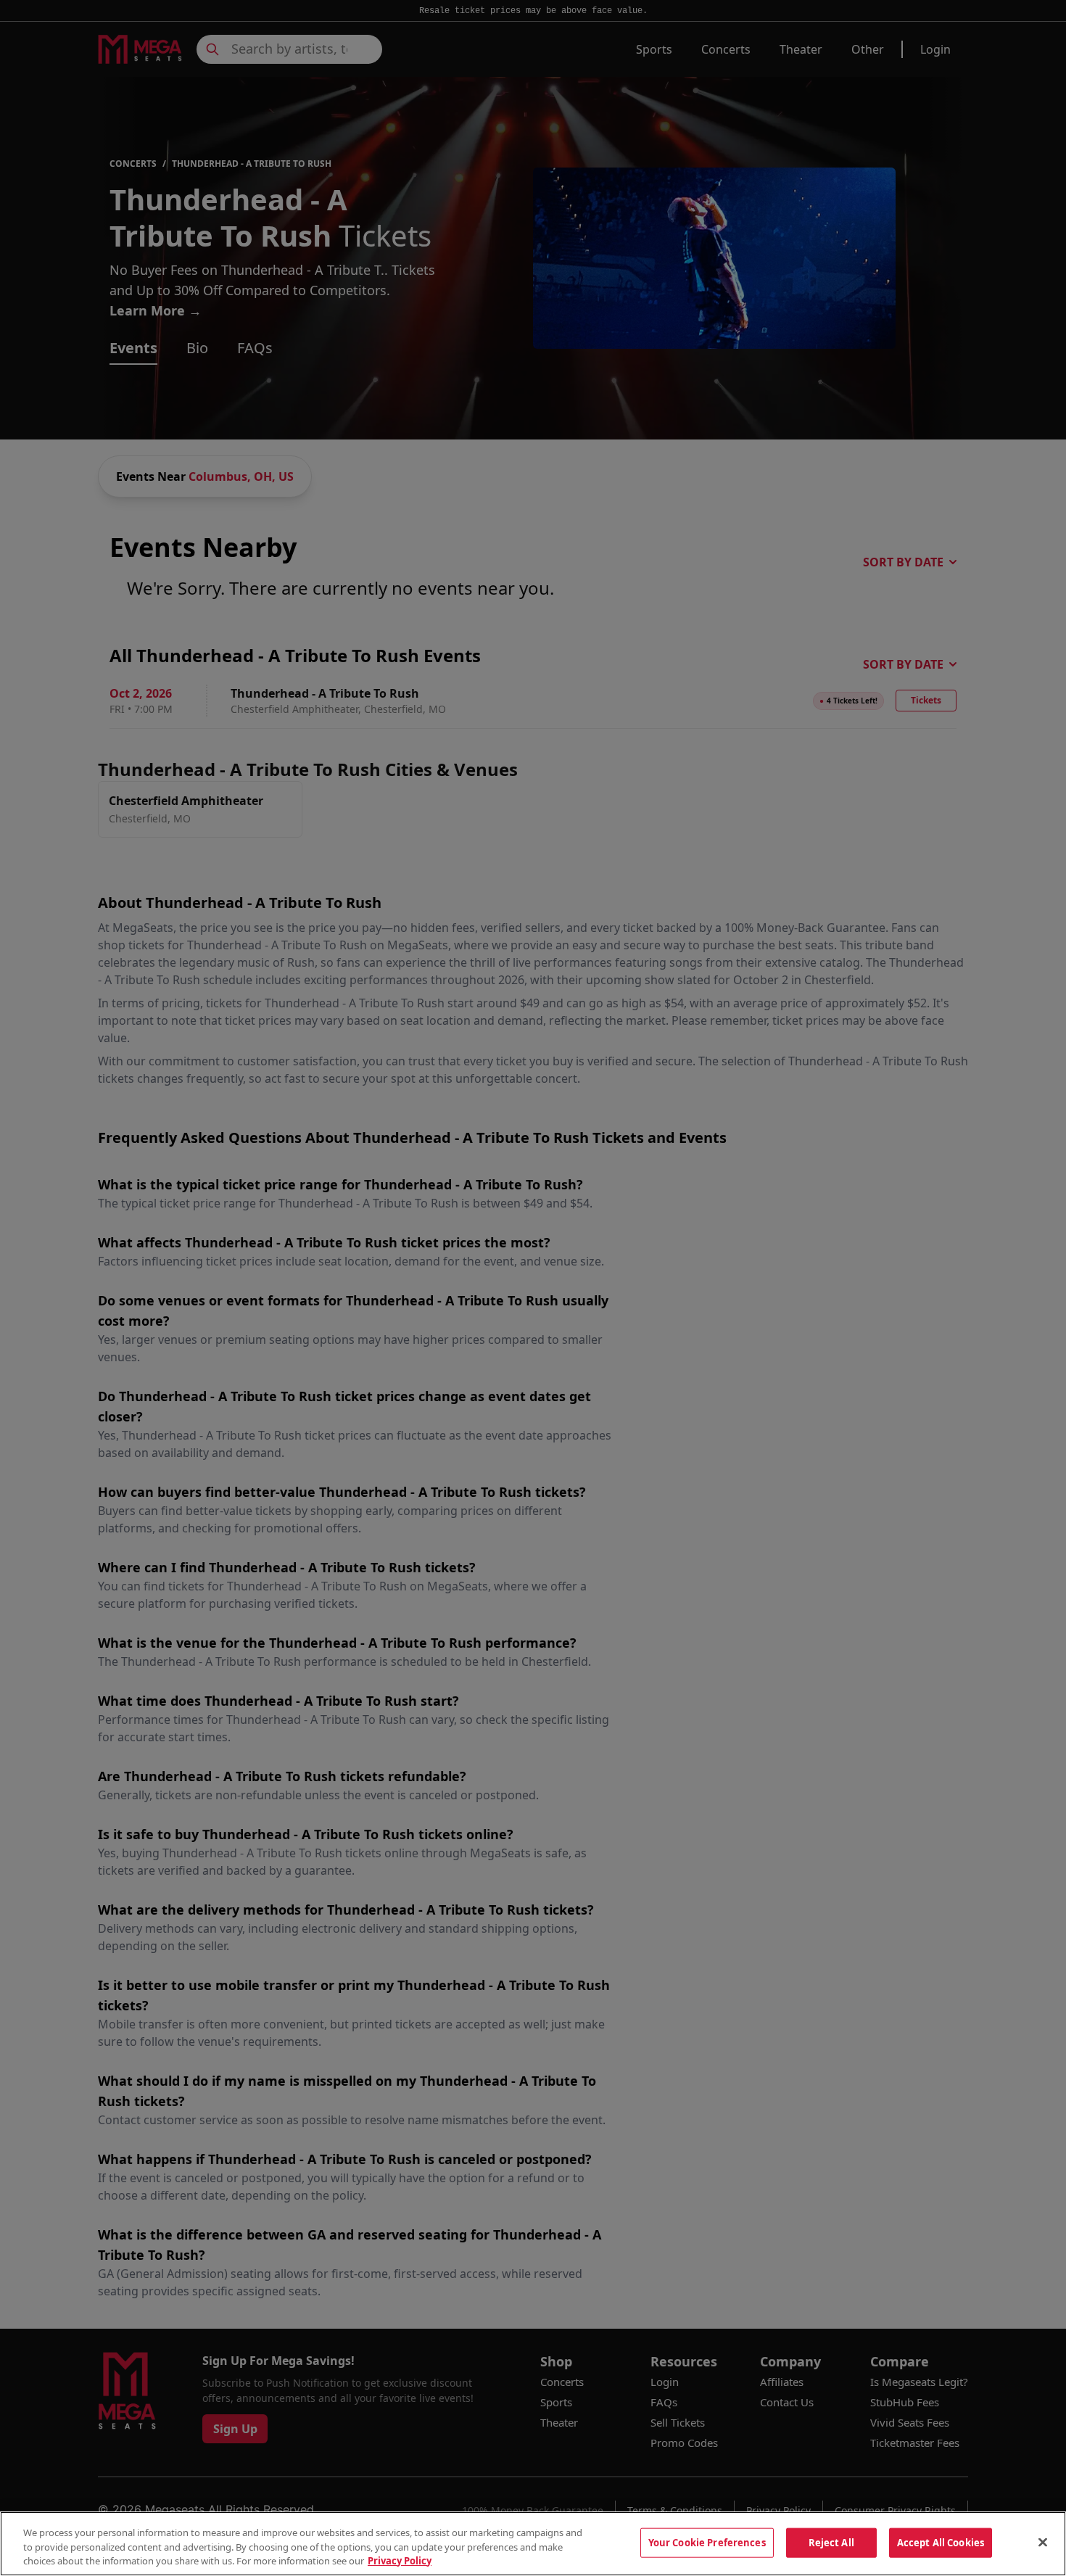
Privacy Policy (400, 2561)
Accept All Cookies (941, 2542)
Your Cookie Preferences (707, 2542)
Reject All (831, 2542)
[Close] (1043, 2542)
